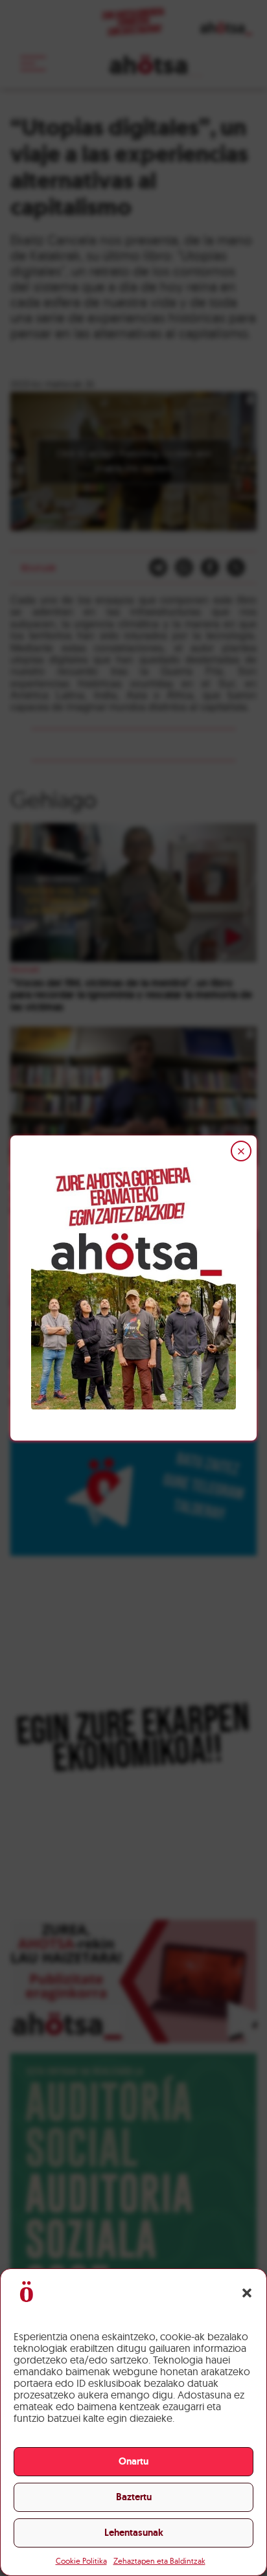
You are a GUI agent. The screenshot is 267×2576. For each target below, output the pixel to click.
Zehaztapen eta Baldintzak (159, 2561)
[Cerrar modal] (241, 1151)
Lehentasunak (134, 2533)
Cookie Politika (81, 2561)
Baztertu (134, 2497)
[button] (247, 2293)
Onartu (133, 2461)
